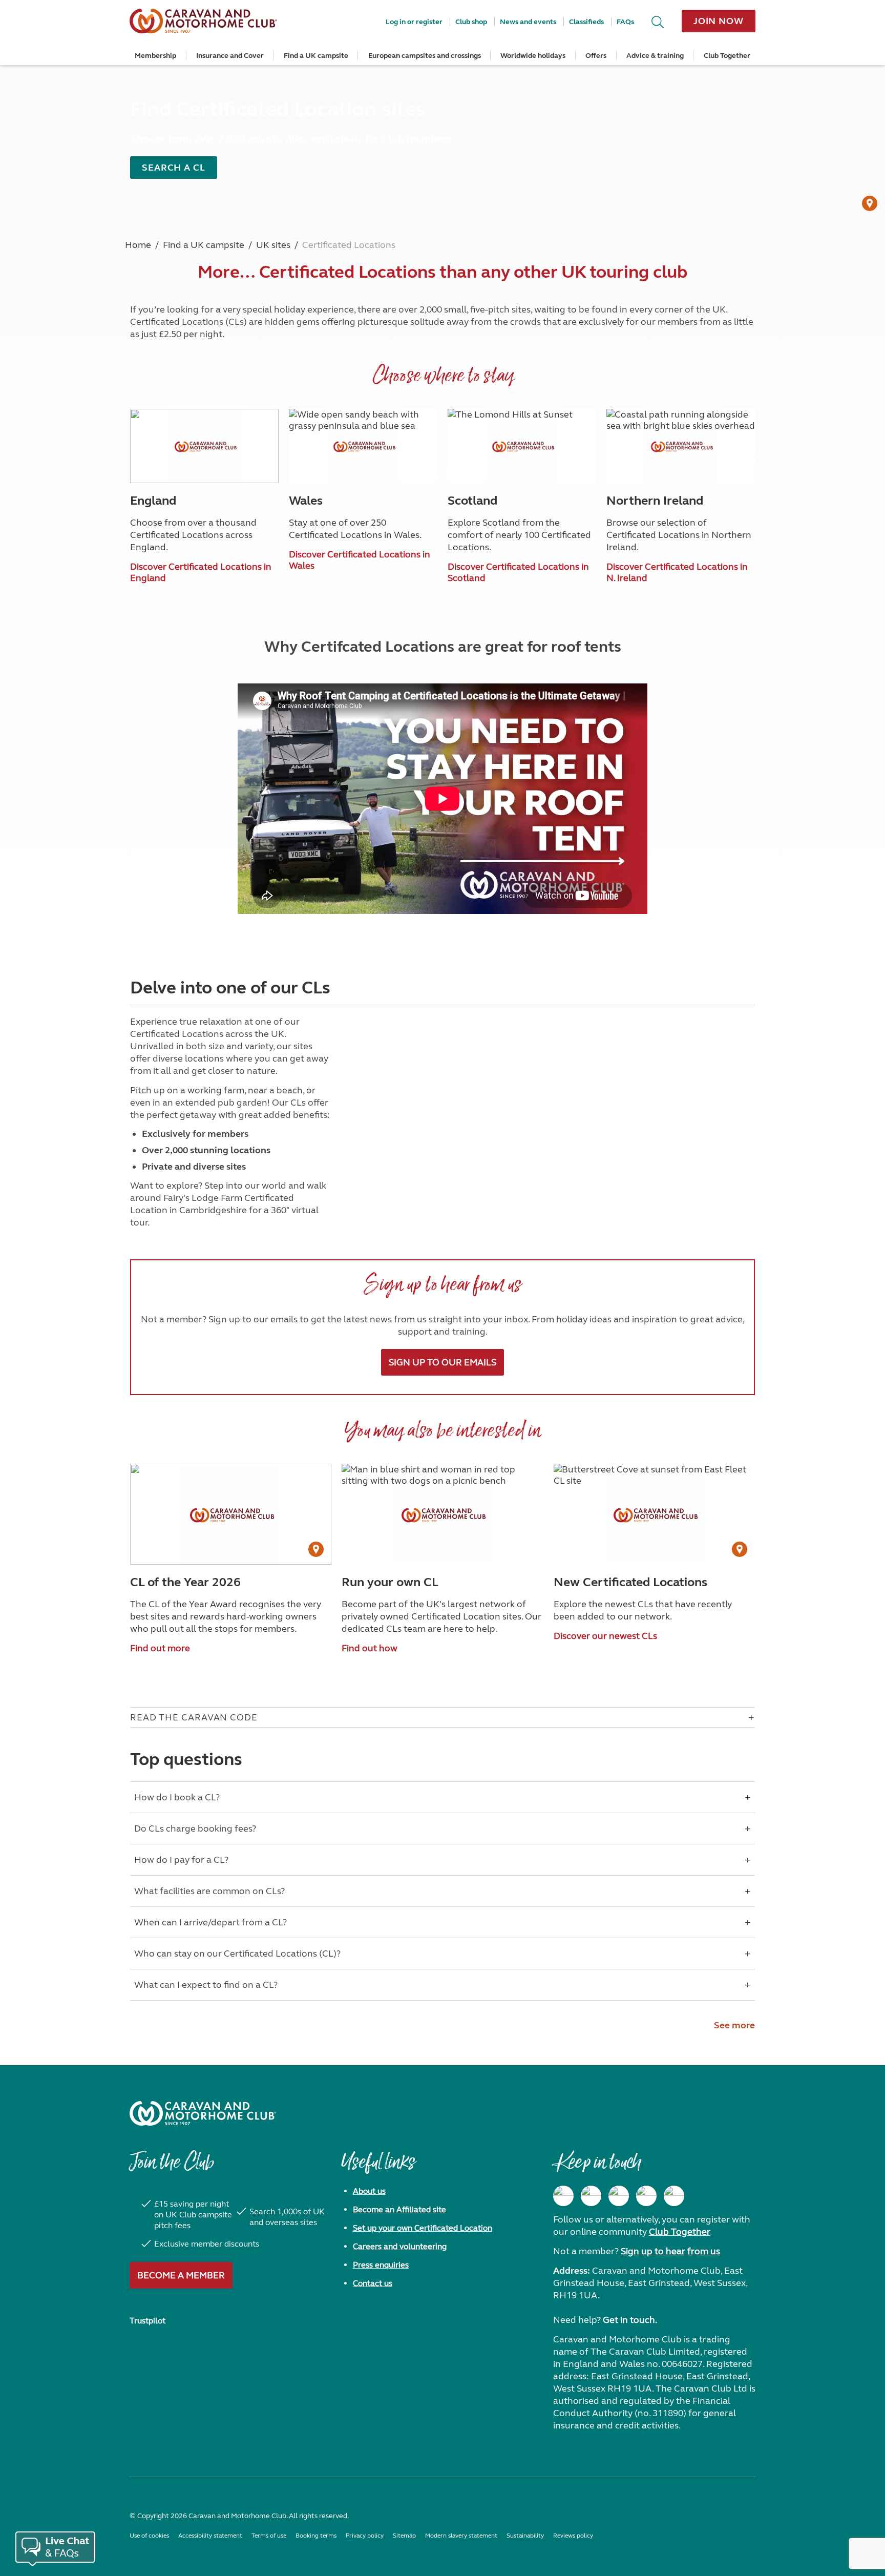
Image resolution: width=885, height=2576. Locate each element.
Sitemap (404, 2536)
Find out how (370, 1648)
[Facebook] (563, 2196)
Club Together (727, 56)
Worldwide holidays (533, 56)
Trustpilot (147, 2321)
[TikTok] (674, 2196)
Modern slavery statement (461, 2536)
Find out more (160, 1648)
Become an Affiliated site (399, 2209)
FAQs (625, 22)
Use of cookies (149, 2536)
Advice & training (655, 56)
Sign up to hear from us (670, 2251)
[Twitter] (619, 2196)
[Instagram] (591, 2196)
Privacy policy (365, 2536)
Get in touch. (630, 2320)
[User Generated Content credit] (870, 203)
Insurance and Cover (230, 56)
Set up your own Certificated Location (423, 2228)
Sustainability (525, 2536)
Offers (596, 56)
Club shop (471, 22)
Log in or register (414, 22)
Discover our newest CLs (605, 1636)
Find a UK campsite (316, 56)
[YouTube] (646, 2196)
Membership (155, 56)
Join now (719, 21)
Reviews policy (573, 2536)
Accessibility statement (210, 2536)
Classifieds (586, 22)
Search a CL (174, 168)
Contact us (373, 2283)
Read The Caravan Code (194, 1717)
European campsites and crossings (425, 56)
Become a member (181, 2275)
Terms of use (269, 2536)
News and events (528, 22)
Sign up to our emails (442, 1362)
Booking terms (316, 2536)
